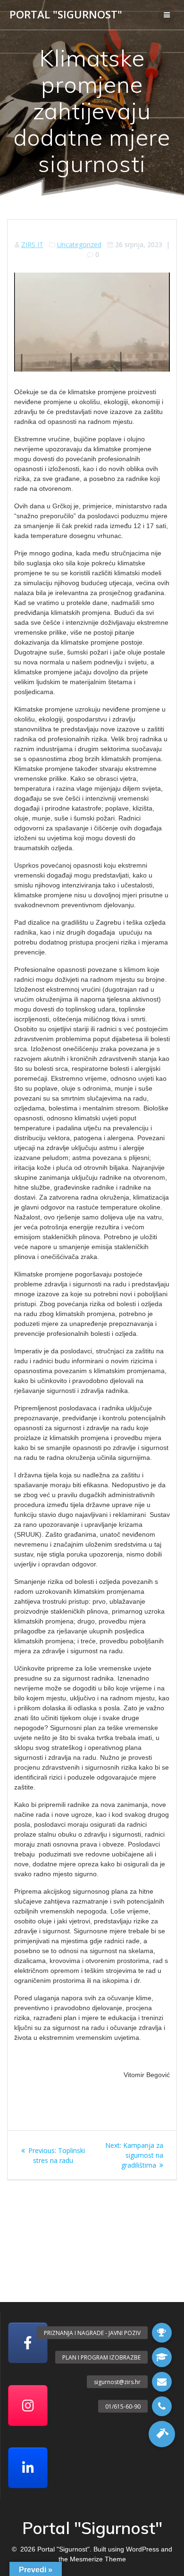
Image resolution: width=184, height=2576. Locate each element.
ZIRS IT (32, 244)
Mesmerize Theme (98, 2559)
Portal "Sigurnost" (66, 15)
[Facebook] (28, 2343)
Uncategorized (79, 244)
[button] (162, 2434)
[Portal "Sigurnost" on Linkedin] (28, 2468)
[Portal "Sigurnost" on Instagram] (28, 2406)
